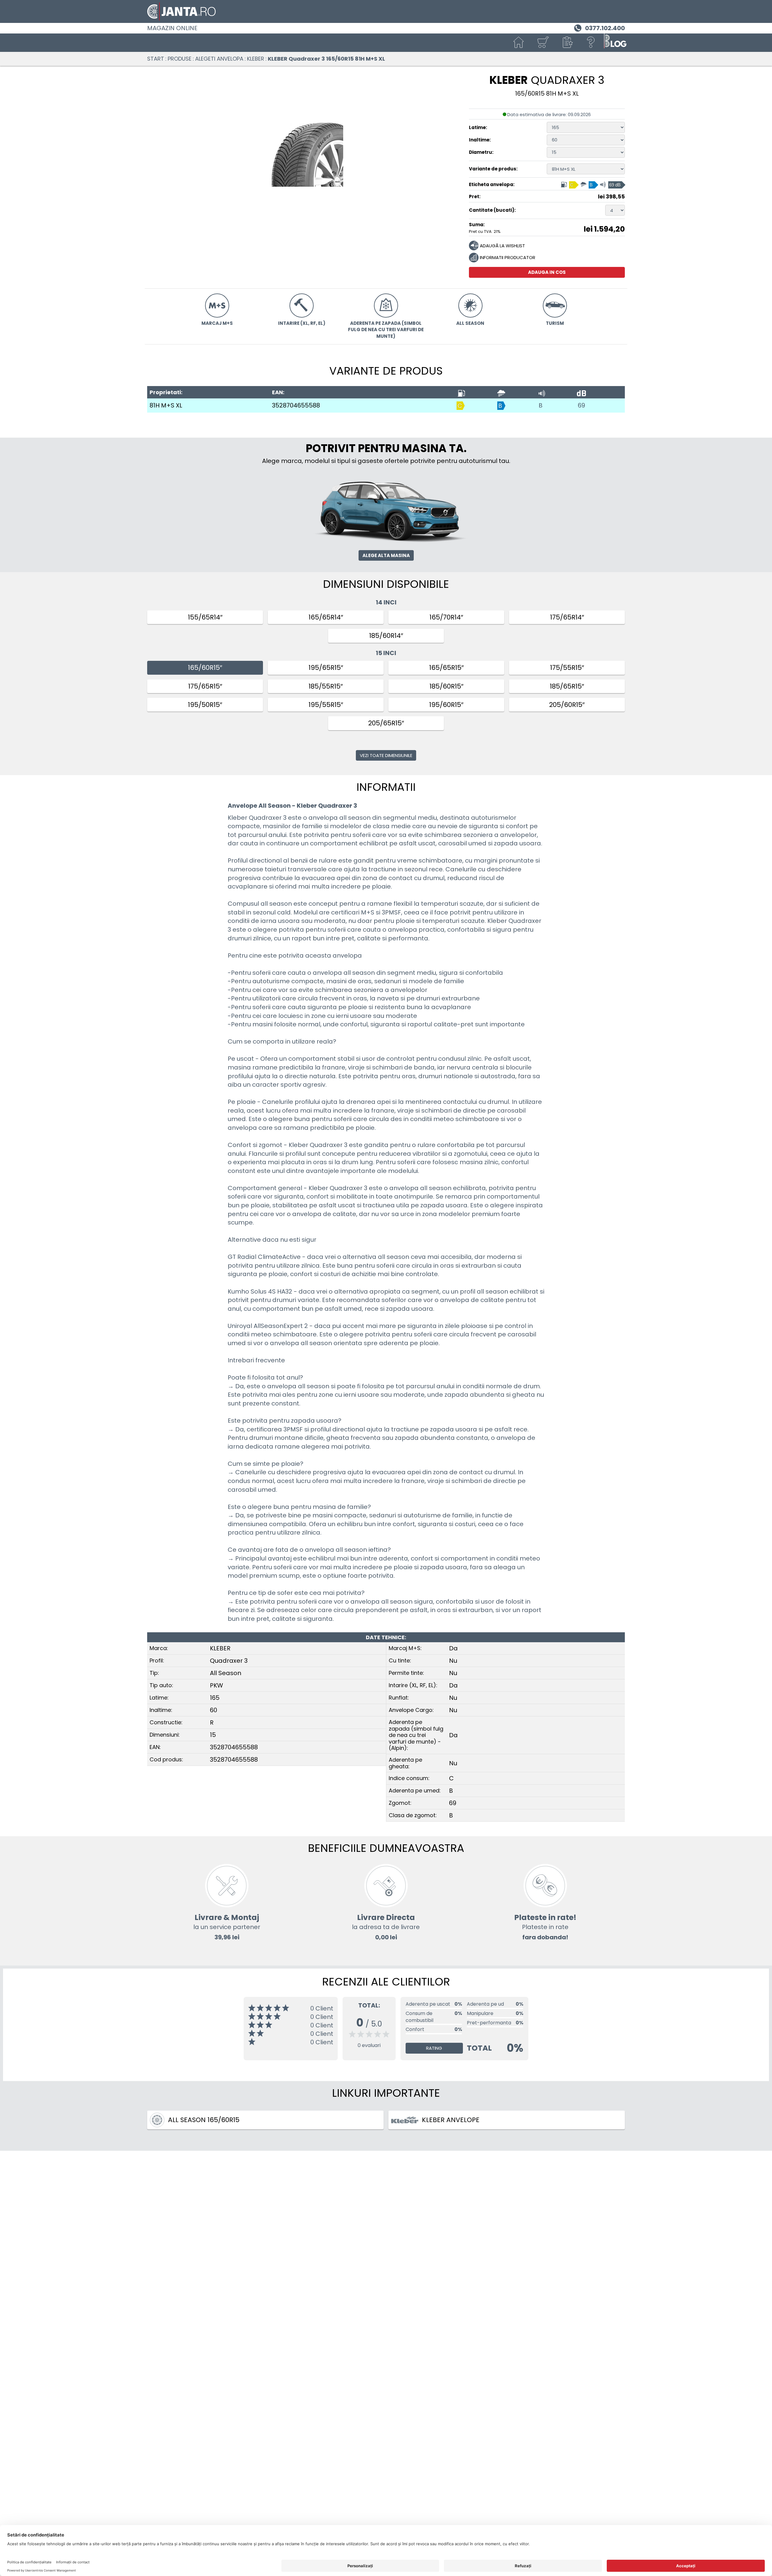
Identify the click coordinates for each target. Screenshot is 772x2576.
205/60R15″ (567, 705)
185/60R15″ (446, 686)
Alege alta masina (386, 555)
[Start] (519, 43)
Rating (434, 2048)
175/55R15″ (567, 668)
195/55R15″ (326, 705)
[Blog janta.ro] (615, 43)
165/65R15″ (446, 668)
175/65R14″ (567, 617)
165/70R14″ (446, 617)
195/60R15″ (446, 705)
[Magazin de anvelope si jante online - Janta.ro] (386, 11)
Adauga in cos (547, 272)
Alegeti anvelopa (219, 59)
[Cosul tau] (543, 43)
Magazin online (172, 28)
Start (156, 59)
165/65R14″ (326, 617)
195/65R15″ (326, 668)
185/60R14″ (386, 636)
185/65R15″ (567, 686)
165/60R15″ (205, 668)
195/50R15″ (205, 705)
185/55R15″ (326, 686)
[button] (567, 43)
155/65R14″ (205, 617)
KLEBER (256, 59)
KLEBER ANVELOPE (451, 2120)
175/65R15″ (205, 686)
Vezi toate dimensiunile (386, 755)
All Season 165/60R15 (204, 2120)
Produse (180, 59)
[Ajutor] (591, 43)
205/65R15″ (386, 723)
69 (581, 405)
